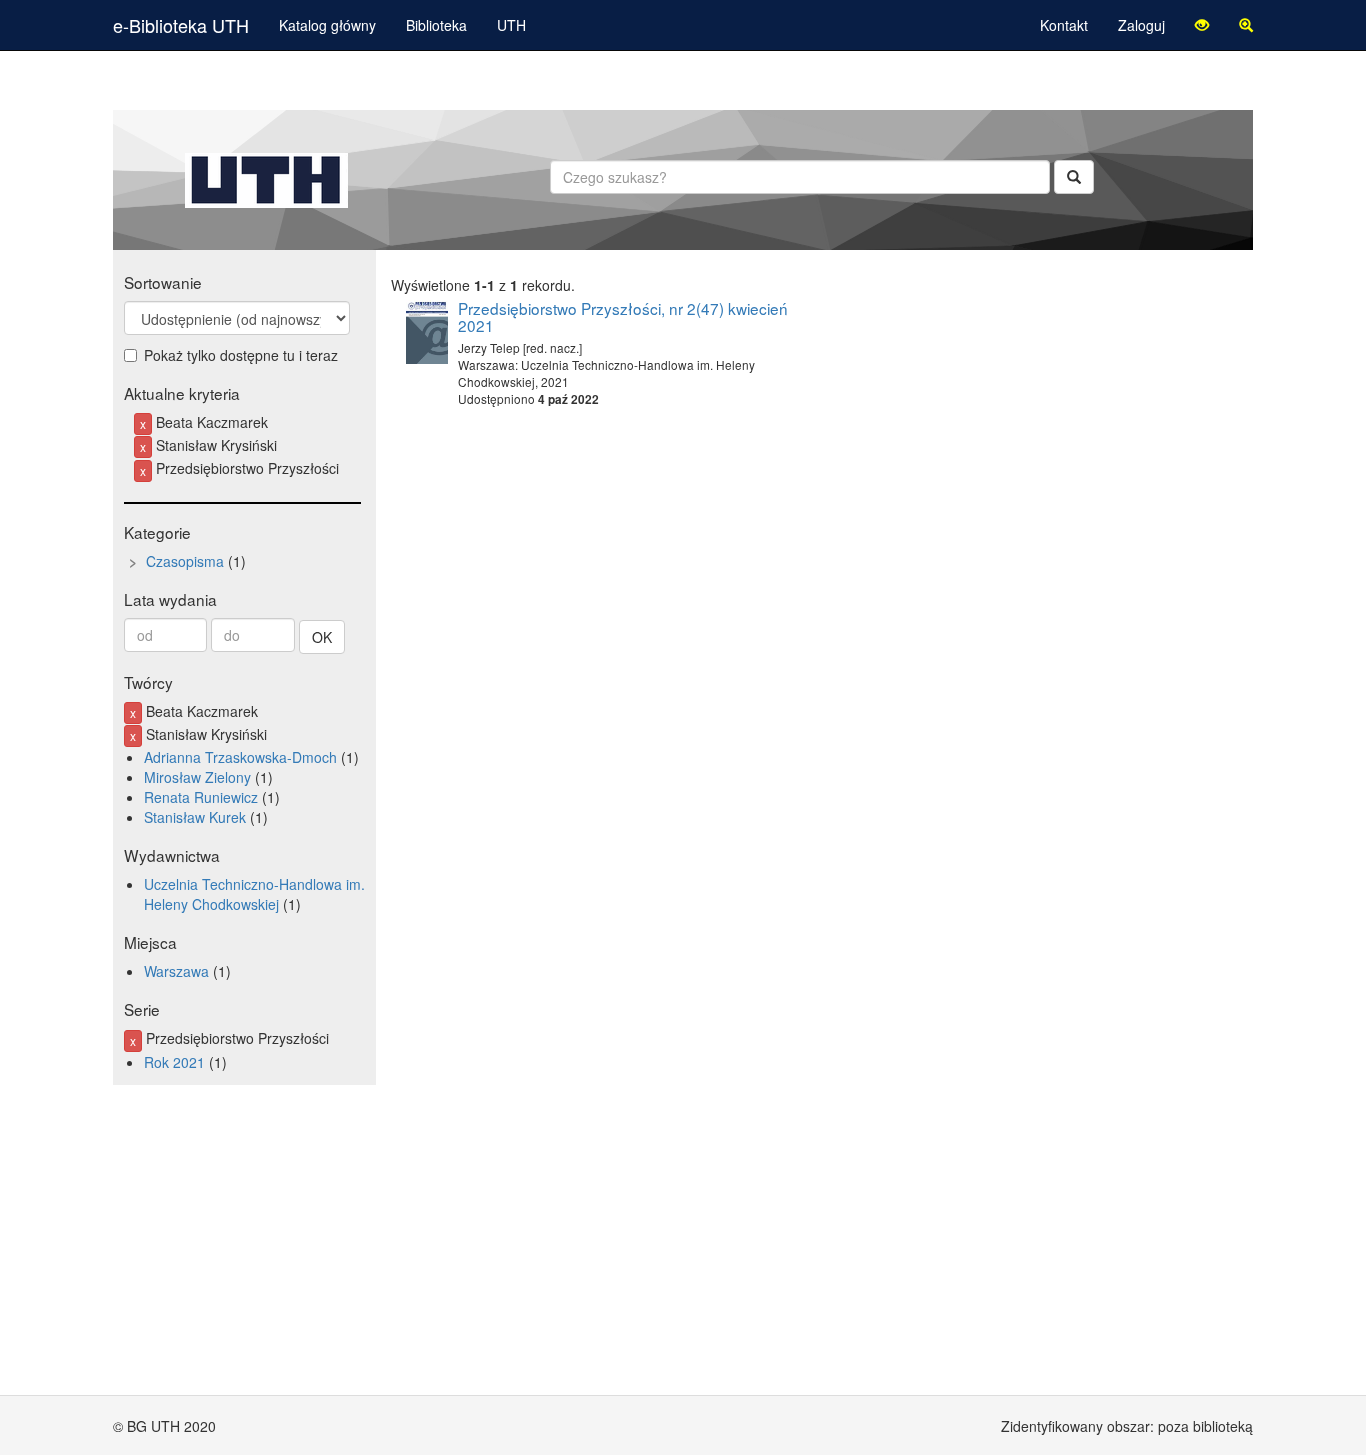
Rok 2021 (174, 1062)
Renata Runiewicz (201, 797)
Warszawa (176, 971)
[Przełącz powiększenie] (1246, 25)
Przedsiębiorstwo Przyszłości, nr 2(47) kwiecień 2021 (623, 316)
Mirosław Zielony (197, 777)
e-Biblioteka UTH (181, 25)
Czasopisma (185, 561)
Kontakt (1064, 25)
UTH (511, 25)
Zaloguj (1141, 25)
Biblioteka (436, 25)
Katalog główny (327, 25)
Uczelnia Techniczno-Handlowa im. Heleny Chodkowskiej (254, 894)
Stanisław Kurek (195, 817)
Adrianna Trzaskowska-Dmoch (240, 757)
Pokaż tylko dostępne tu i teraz (241, 355)
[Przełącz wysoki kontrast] (1202, 25)
